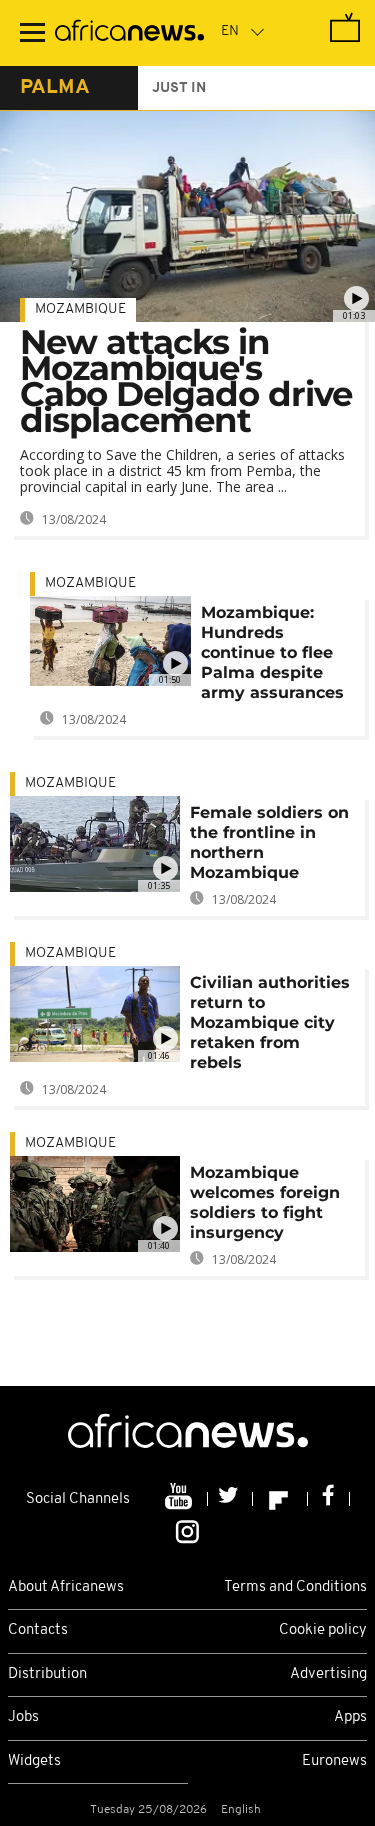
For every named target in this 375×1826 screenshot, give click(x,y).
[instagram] (187, 1530)
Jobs (23, 1717)
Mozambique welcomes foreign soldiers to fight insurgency (265, 1202)
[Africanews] (129, 33)
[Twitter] (230, 1499)
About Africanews (66, 1587)
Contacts (38, 1630)
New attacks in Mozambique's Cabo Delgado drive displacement (186, 381)
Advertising (328, 1674)
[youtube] (180, 1499)
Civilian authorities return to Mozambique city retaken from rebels (270, 1022)
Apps (350, 1717)
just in (179, 88)
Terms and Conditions (295, 1587)
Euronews (334, 1761)
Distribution (47, 1674)
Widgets (34, 1761)
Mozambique (80, 309)
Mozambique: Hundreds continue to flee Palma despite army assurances (272, 652)
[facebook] (329, 1499)
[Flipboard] (280, 1499)
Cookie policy (323, 1630)
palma (55, 88)
